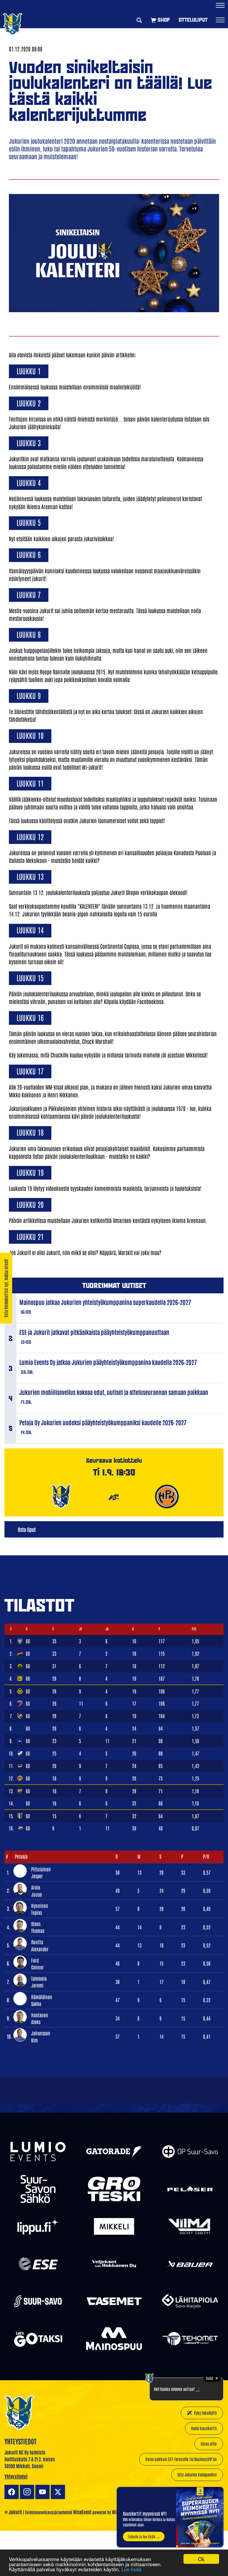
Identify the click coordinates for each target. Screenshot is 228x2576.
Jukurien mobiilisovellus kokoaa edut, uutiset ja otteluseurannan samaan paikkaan (114, 1392)
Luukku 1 (29, 371)
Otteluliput (193, 20)
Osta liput (27, 1529)
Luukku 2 (29, 403)
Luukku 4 (29, 482)
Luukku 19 (30, 1172)
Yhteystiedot (16, 2476)
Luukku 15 (30, 977)
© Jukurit (13, 2512)
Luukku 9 (29, 695)
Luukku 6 (29, 554)
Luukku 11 (30, 783)
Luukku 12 (30, 836)
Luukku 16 (30, 1017)
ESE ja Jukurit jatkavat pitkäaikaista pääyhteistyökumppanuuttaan (94, 1332)
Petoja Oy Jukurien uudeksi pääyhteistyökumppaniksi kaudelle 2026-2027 (103, 1422)
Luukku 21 (30, 1236)
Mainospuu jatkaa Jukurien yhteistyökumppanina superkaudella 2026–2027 (105, 1302)
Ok (201, 2559)
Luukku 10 (30, 735)
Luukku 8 (29, 634)
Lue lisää (131, 2569)
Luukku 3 (29, 442)
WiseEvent (82, 2512)
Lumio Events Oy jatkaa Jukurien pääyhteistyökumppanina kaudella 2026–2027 (108, 1362)
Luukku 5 (29, 522)
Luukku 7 (29, 594)
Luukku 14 (30, 930)
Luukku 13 (30, 876)
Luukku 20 (30, 1204)
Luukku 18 (30, 1132)
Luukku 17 (30, 1071)
